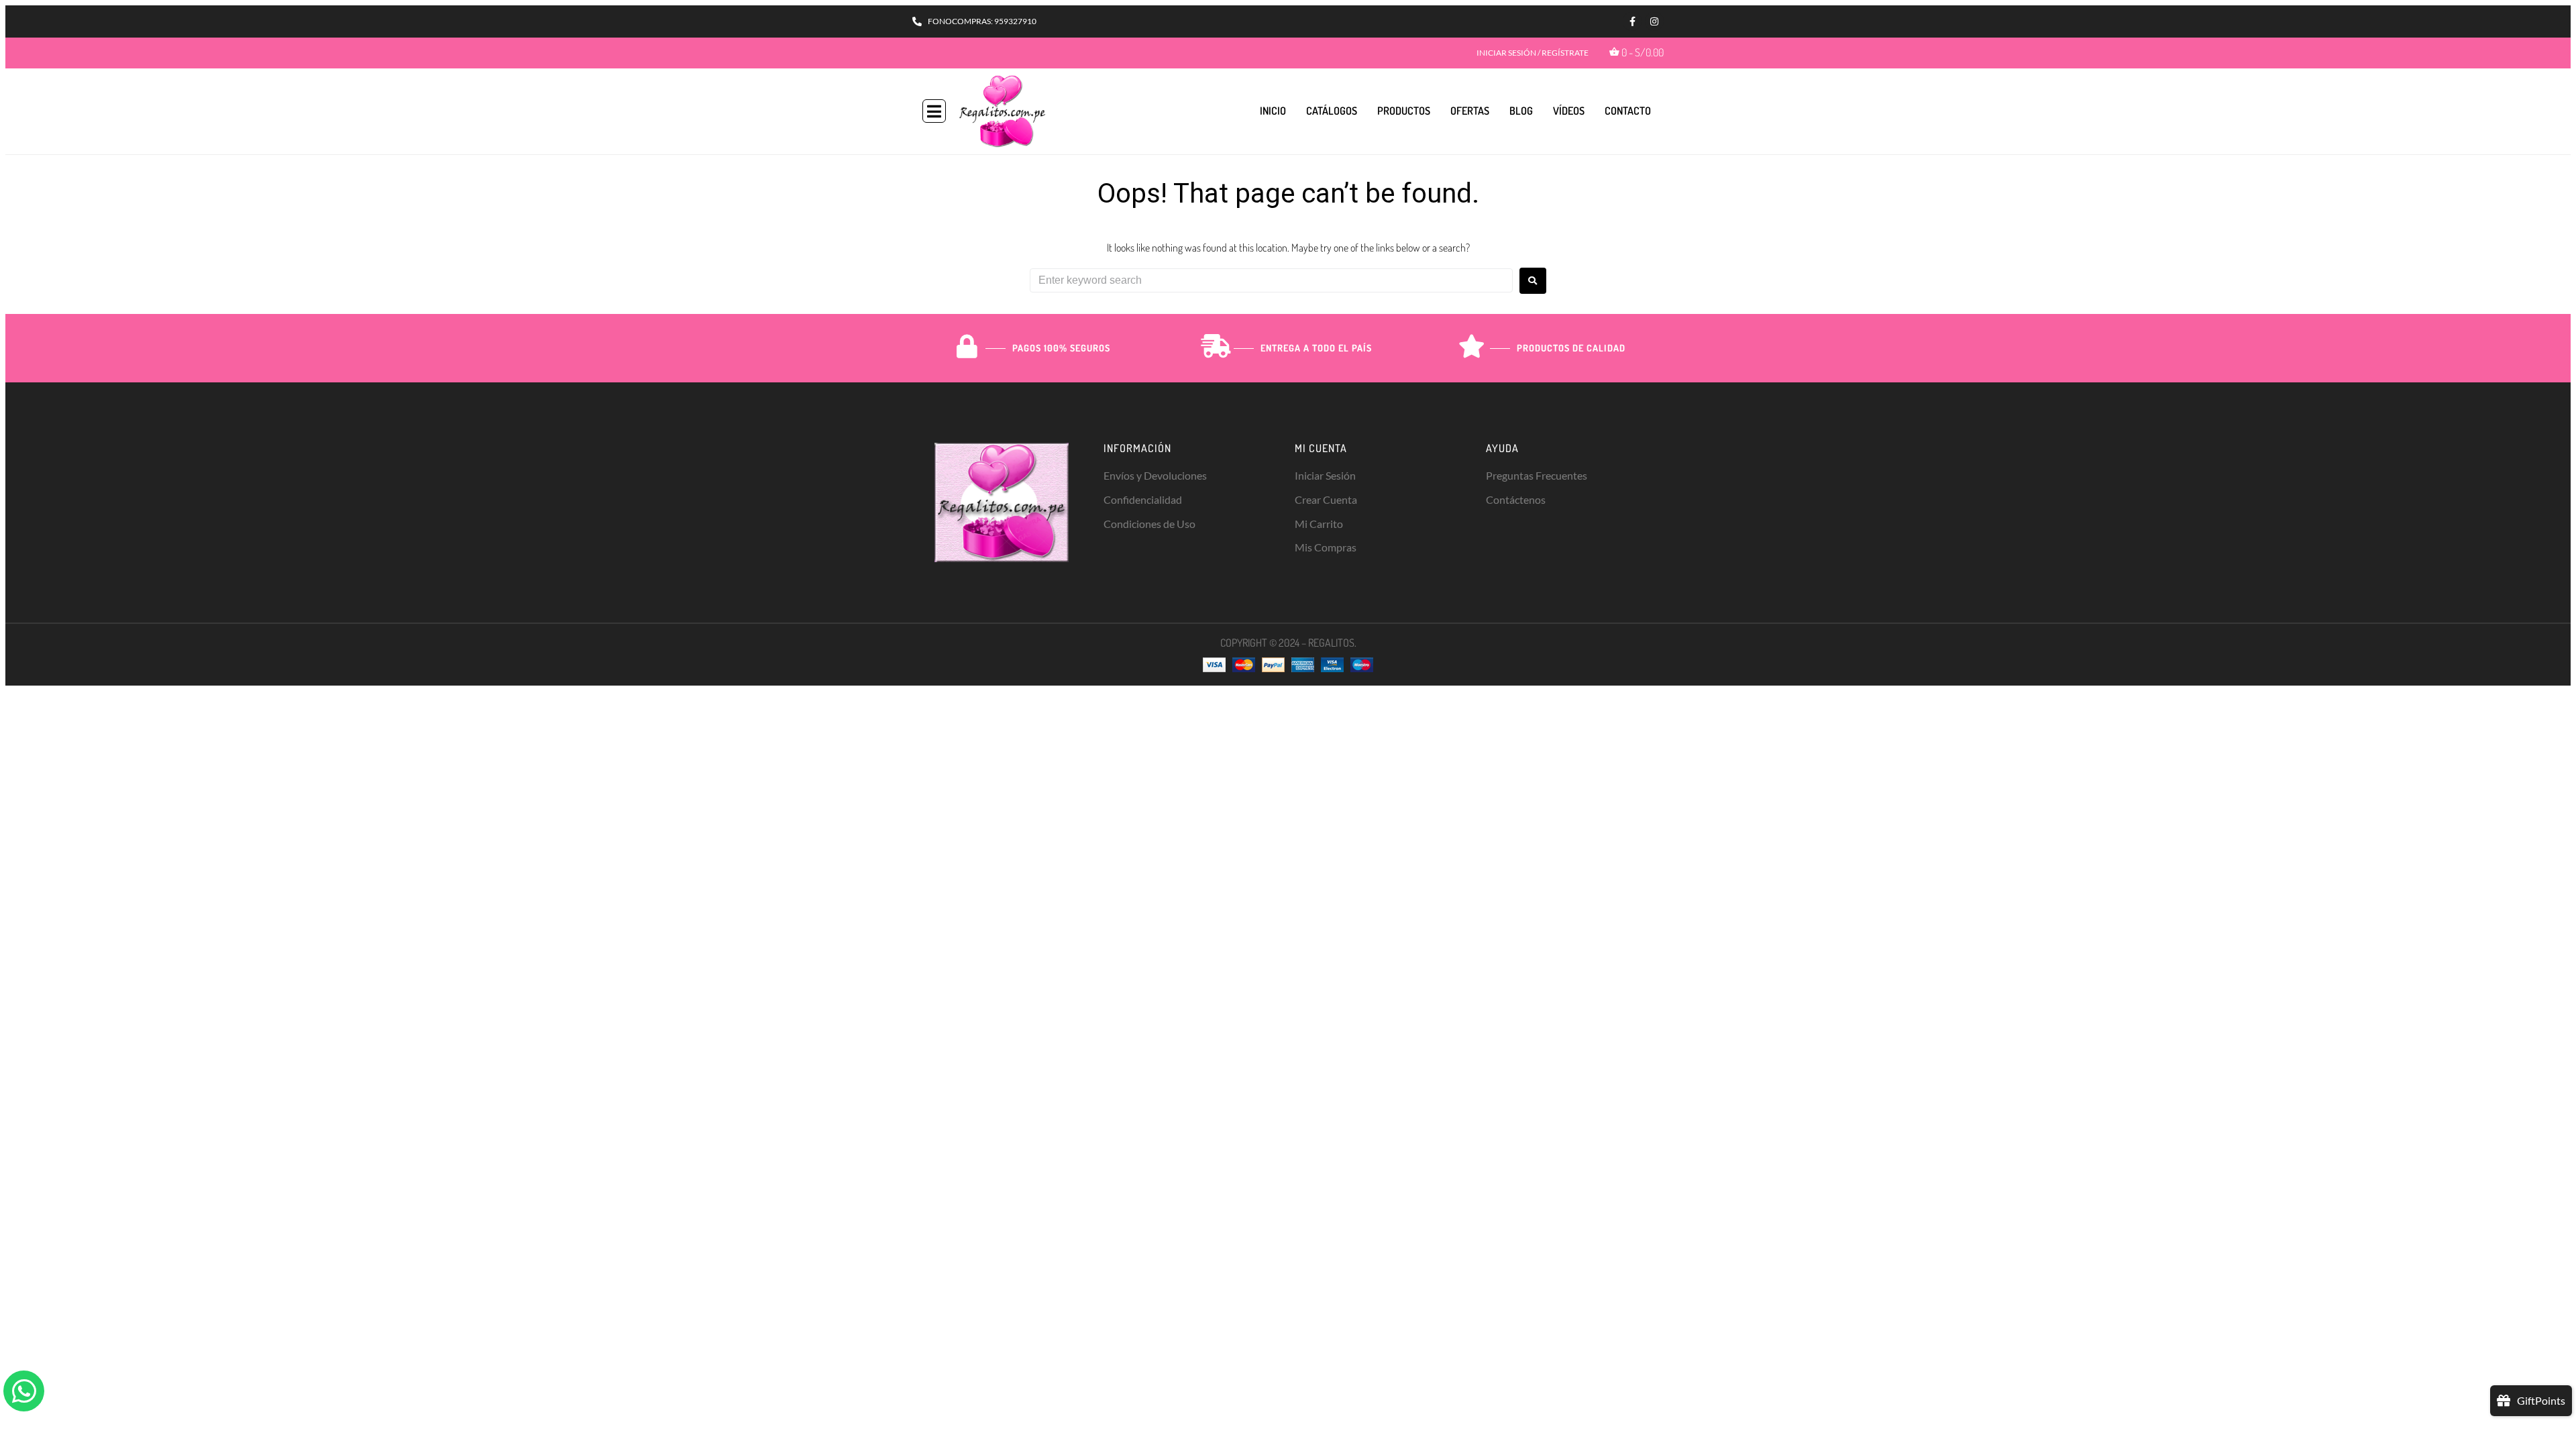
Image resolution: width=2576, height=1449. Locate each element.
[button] (934, 111)
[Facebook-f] (1632, 21)
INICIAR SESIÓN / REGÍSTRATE (1533, 53)
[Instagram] (1654, 21)
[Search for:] (1271, 280)
